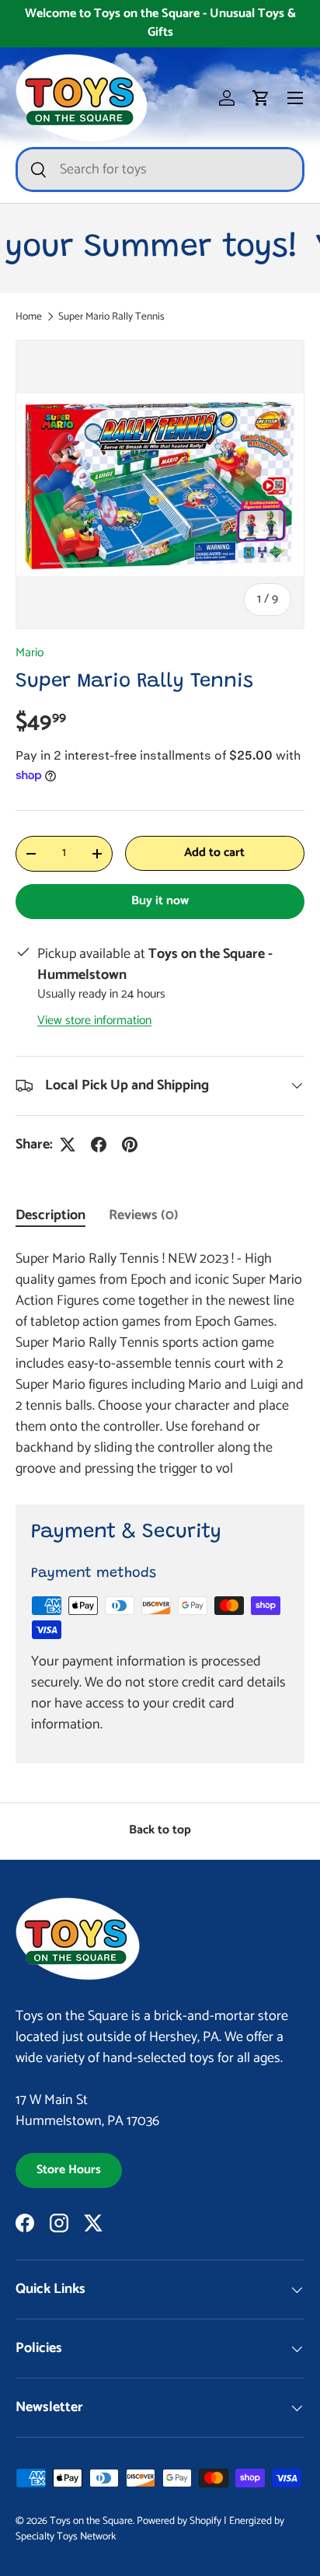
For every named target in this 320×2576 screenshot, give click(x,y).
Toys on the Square (91, 2521)
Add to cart (214, 853)
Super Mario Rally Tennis (111, 317)
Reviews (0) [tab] (144, 1215)
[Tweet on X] (68, 1145)
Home (29, 317)
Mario (30, 653)
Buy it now (160, 901)
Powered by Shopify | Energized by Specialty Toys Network (150, 2529)
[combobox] (160, 170)
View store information (94, 1021)
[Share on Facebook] (99, 1145)
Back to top (160, 1830)
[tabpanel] (160, 1364)
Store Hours (69, 2170)
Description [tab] (50, 1215)
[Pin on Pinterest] (130, 1145)
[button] (261, 98)
